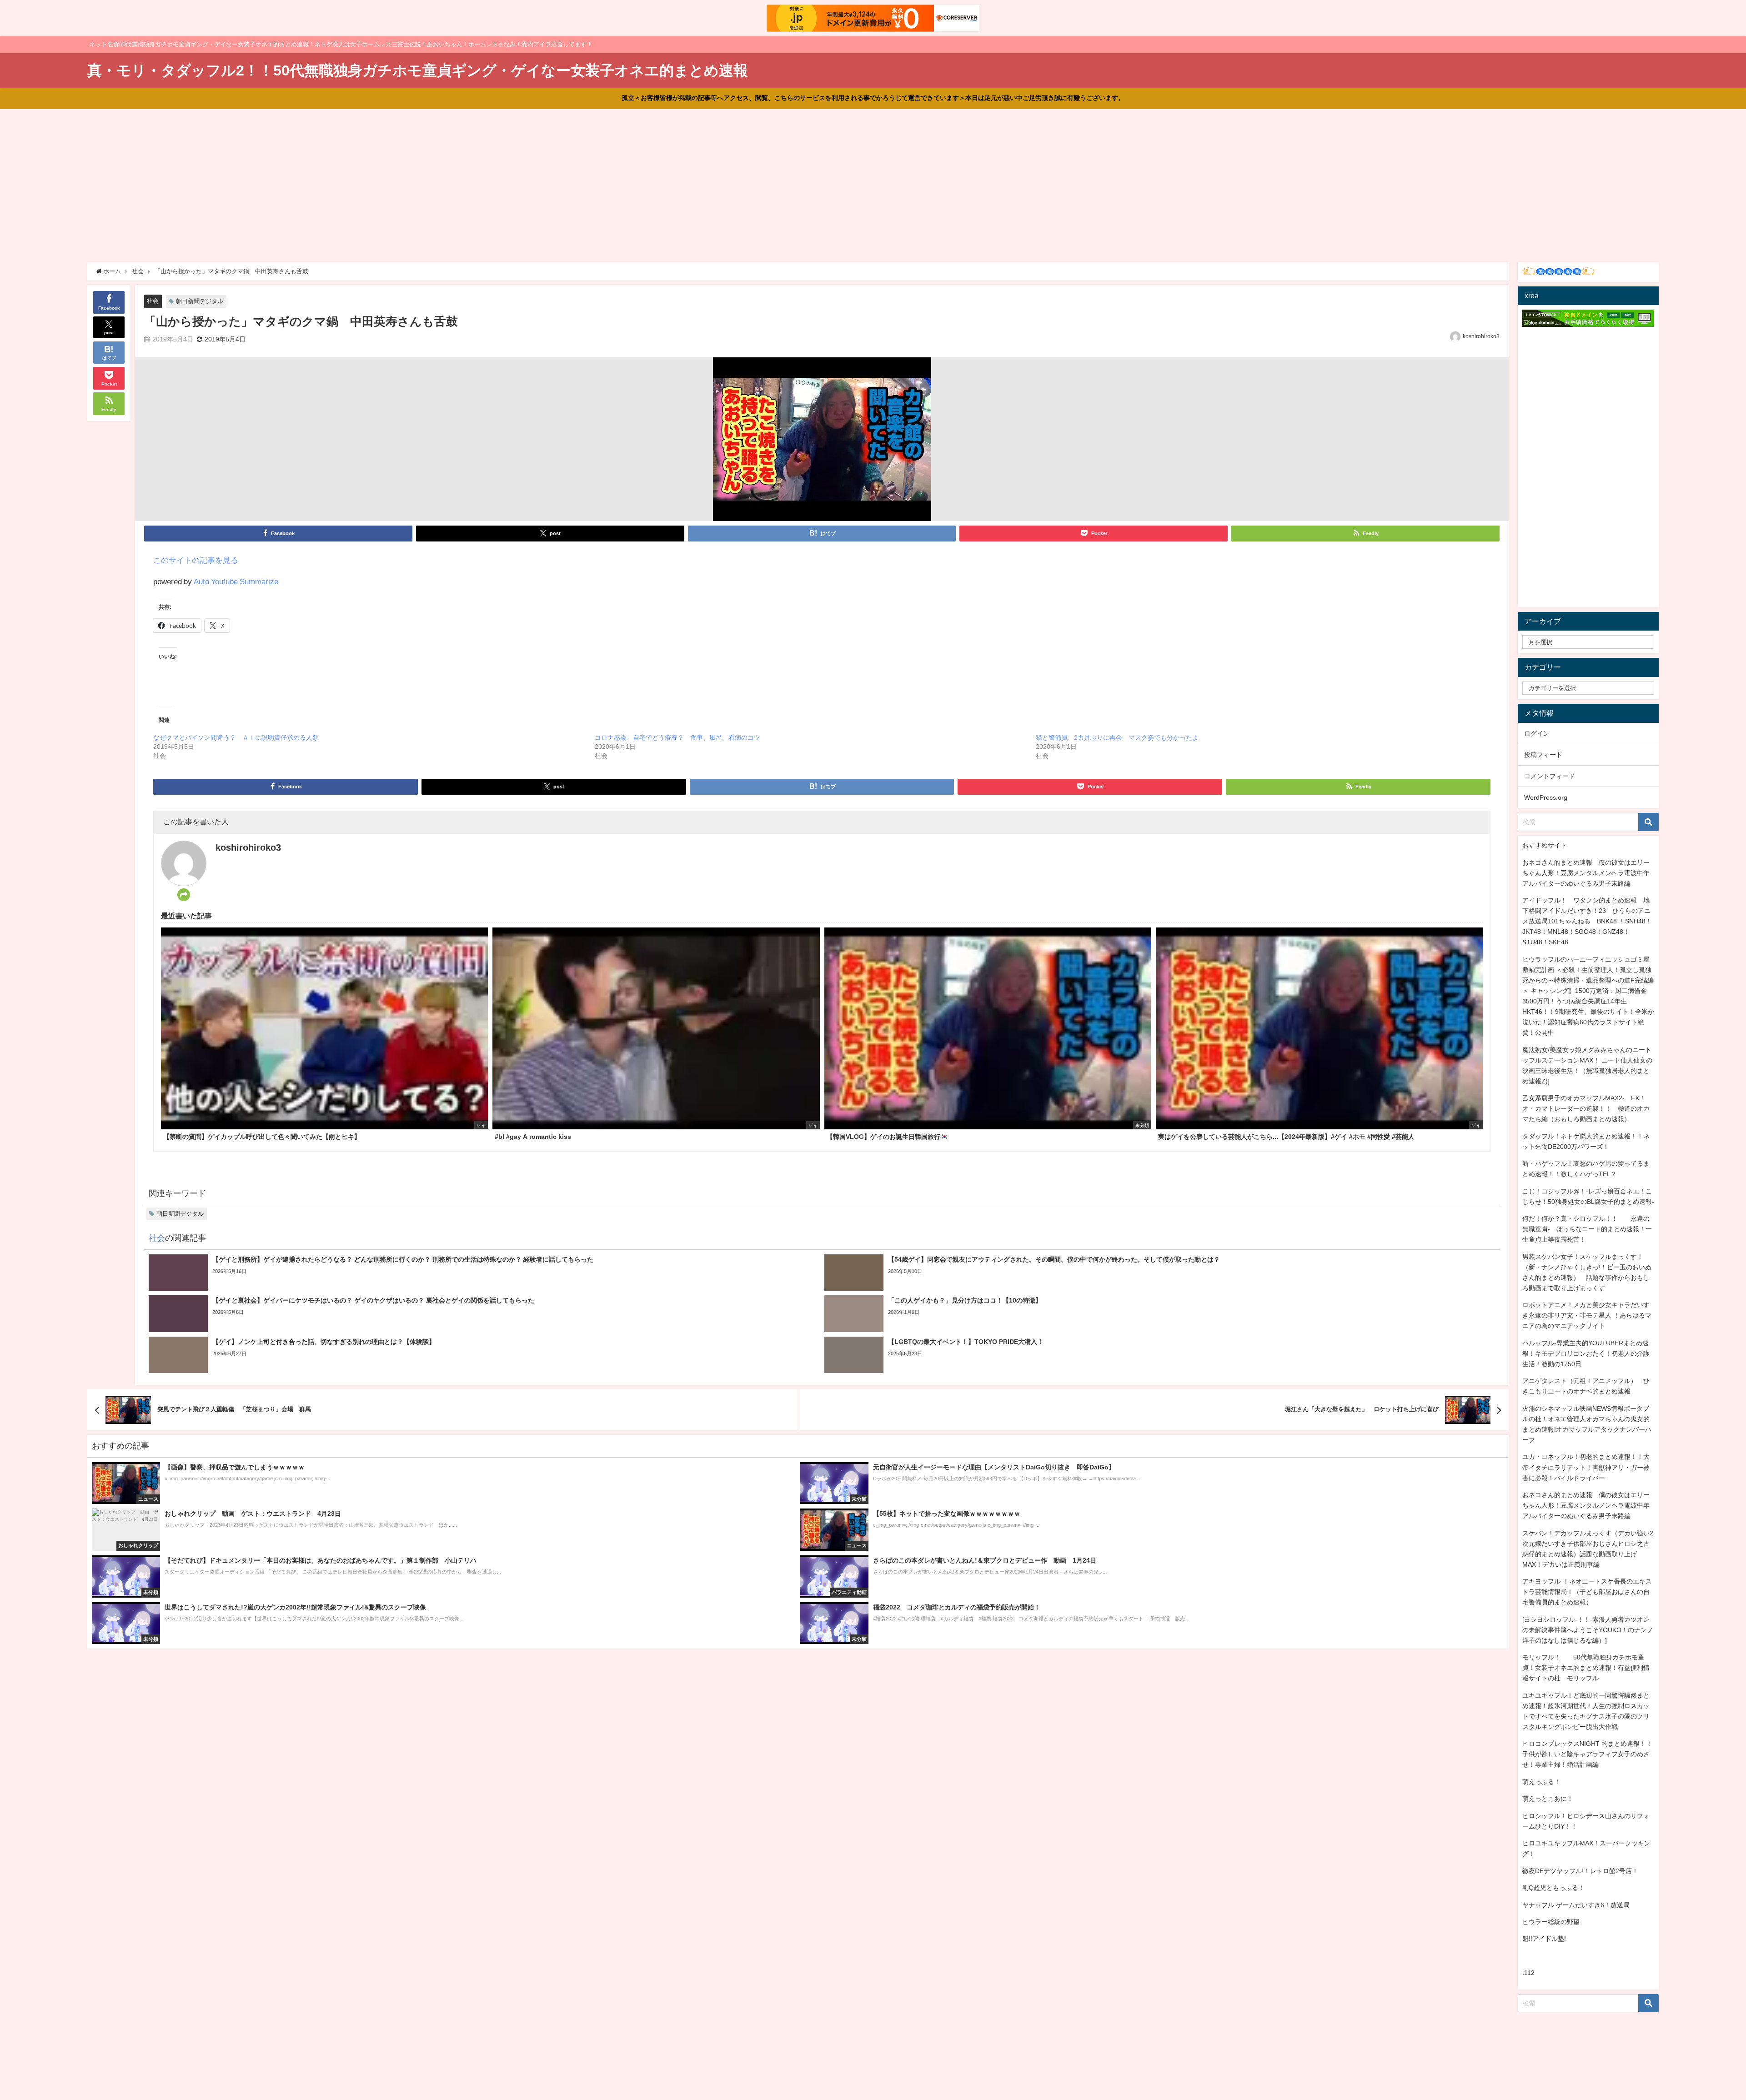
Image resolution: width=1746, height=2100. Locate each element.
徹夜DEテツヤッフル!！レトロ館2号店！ (1580, 1871)
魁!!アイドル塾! (1544, 1939)
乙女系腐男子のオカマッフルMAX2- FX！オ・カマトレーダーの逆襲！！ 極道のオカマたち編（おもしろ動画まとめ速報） (1586, 1108)
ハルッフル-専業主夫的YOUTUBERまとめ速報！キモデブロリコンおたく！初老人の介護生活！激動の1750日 (1586, 1353)
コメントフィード (1550, 776)
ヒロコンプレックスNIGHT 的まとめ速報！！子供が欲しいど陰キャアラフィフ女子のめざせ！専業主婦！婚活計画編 (1587, 1754)
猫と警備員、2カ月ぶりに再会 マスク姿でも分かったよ (1117, 737)
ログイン (1537, 733)
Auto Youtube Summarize (236, 581)
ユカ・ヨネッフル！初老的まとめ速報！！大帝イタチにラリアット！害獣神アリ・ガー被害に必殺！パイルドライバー (1586, 1467)
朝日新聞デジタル (200, 301)
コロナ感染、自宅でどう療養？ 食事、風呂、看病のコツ (677, 737)
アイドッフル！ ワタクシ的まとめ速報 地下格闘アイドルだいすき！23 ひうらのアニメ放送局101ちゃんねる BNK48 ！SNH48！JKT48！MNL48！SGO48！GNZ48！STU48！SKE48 (1587, 921)
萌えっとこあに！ (1548, 1799)
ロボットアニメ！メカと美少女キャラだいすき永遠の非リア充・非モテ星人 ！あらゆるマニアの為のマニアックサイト (1587, 1315)
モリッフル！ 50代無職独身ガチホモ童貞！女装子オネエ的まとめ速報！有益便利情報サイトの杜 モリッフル (1586, 1668)
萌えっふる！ (1541, 1782)
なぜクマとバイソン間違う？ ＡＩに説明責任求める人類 (236, 737)
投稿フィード (1543, 755)
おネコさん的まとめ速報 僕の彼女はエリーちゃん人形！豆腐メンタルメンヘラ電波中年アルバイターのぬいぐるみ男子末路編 (1586, 873)
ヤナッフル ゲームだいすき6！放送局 (1576, 1905)
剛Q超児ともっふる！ (1553, 1888)
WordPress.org (1546, 797)
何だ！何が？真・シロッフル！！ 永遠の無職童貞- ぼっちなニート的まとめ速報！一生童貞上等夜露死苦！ (1587, 1229)
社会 (153, 301)
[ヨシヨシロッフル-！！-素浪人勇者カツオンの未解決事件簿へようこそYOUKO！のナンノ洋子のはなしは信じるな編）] (1588, 1630)
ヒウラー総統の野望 (1551, 1922)
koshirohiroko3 (1481, 336)
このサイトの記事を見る (196, 560)
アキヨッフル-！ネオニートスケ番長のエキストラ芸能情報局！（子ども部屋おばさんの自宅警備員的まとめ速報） (1587, 1592)
